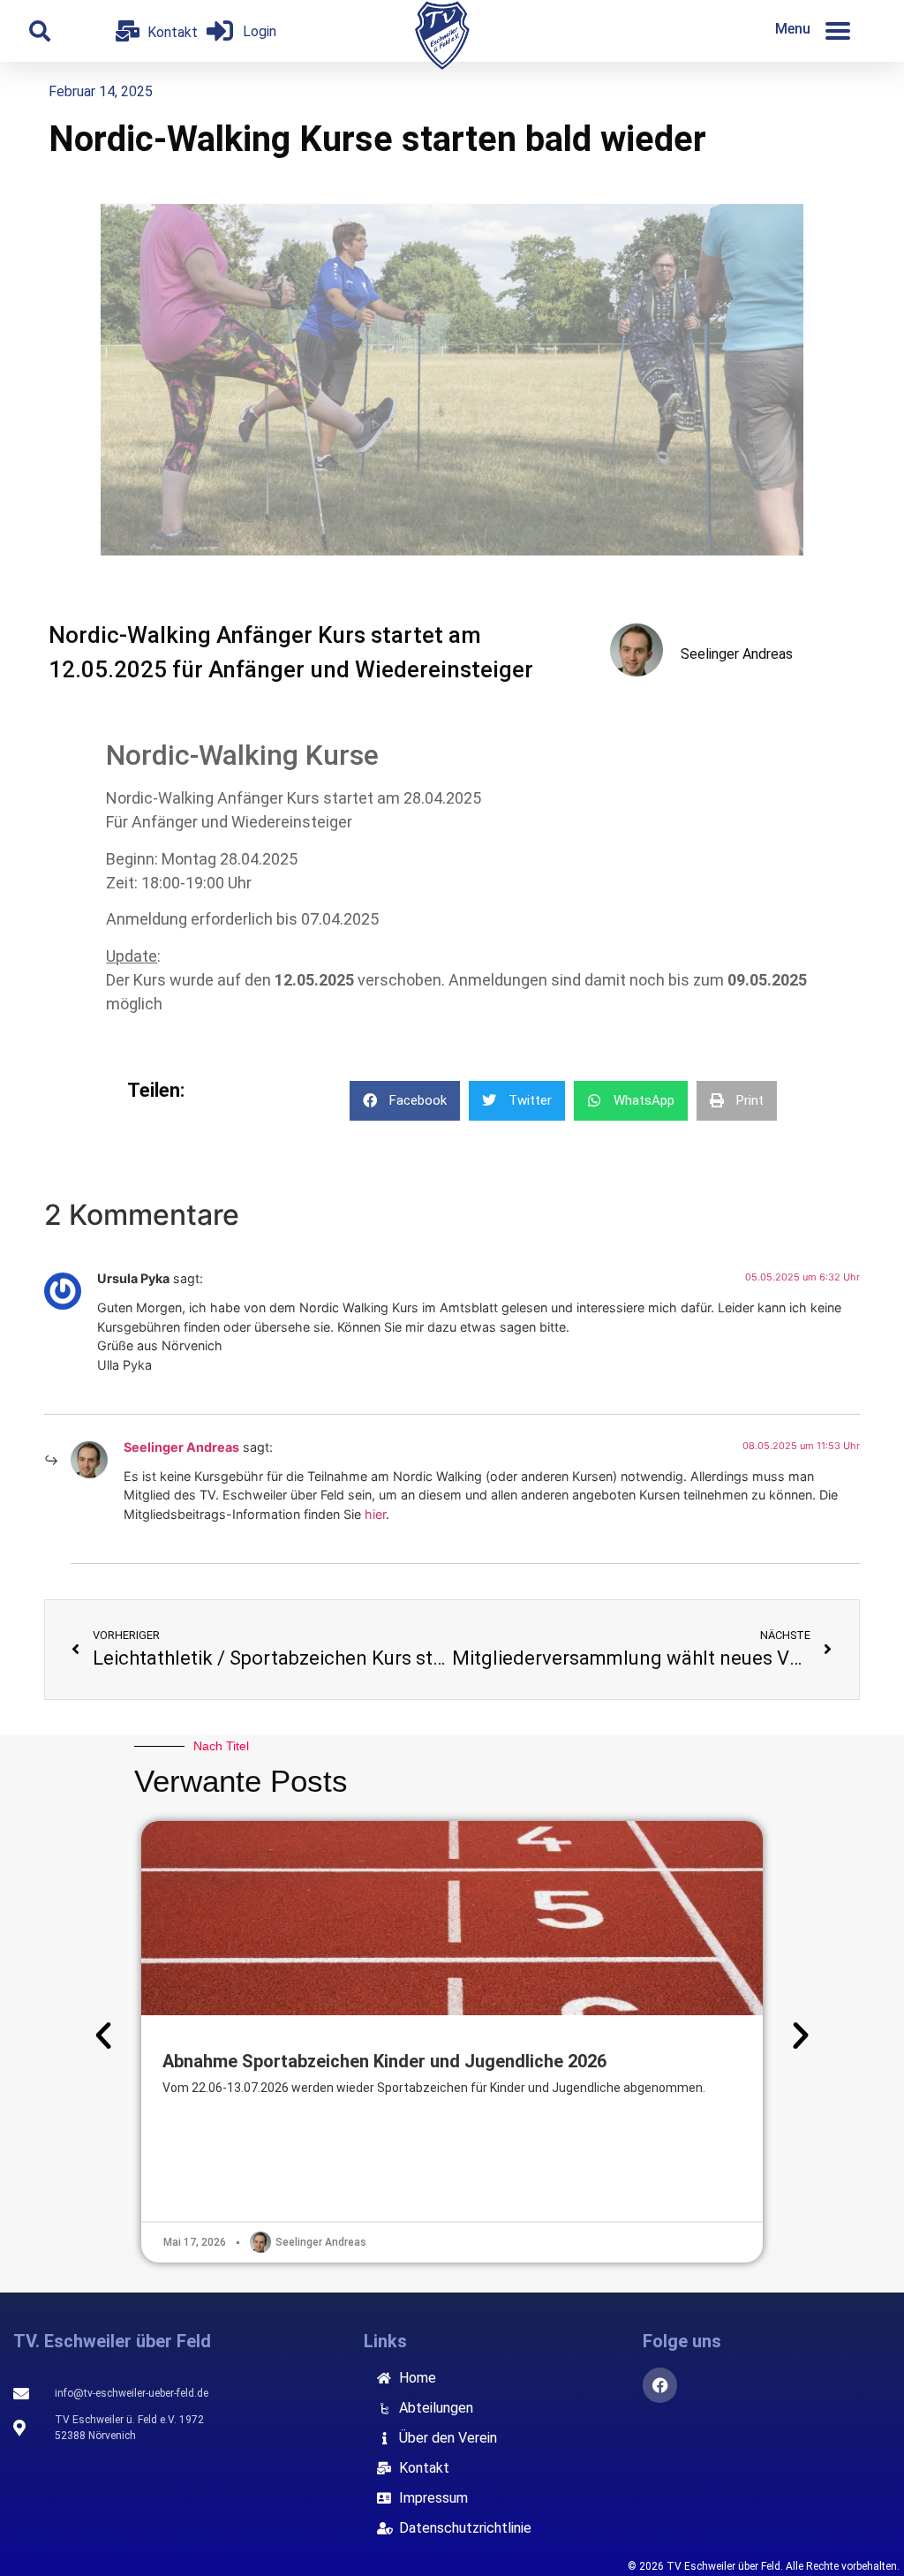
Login (260, 31)
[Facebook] (660, 2385)
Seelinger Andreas (181, 1447)
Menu (793, 29)
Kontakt (173, 32)
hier (375, 1514)
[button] (40, 31)
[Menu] (838, 31)
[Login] (220, 31)
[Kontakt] (127, 31)
